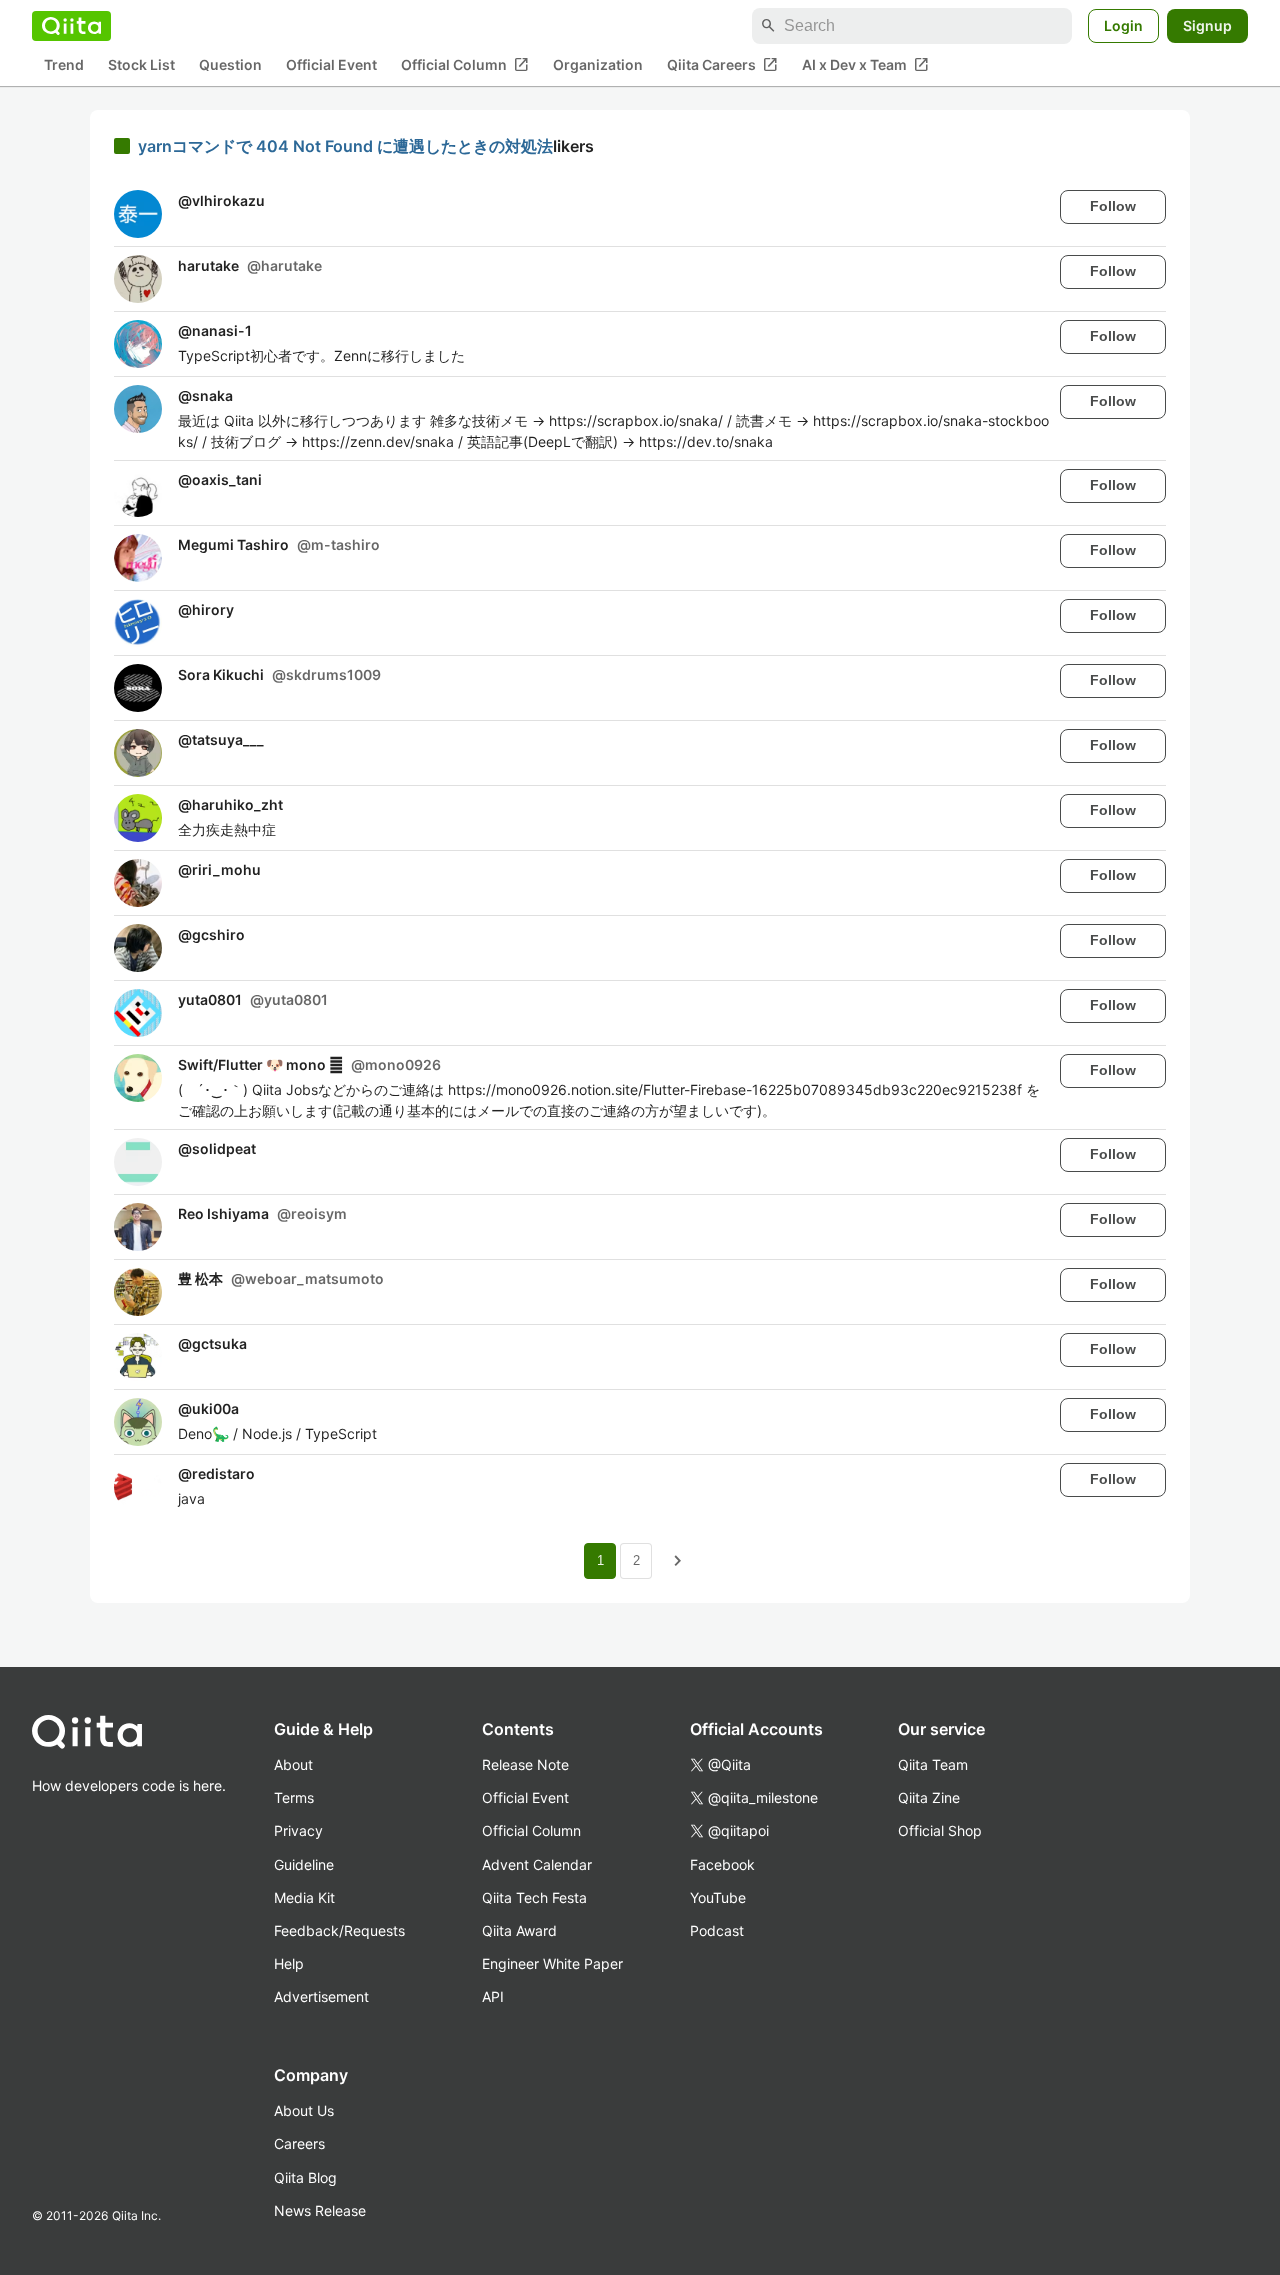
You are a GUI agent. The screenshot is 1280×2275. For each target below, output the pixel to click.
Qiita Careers (722, 65)
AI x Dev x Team (865, 65)
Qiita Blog (305, 2177)
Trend (64, 65)
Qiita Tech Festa (534, 1897)
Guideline (304, 1864)
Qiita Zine (929, 1797)
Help (289, 1963)
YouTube (718, 1897)
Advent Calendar (537, 1864)
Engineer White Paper (552, 1963)
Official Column (465, 65)
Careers (299, 2143)
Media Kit (304, 1897)
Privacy (298, 1830)
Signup (1207, 25)
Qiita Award (519, 1930)
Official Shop (940, 1830)
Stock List (141, 65)
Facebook (722, 1864)
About (293, 1764)
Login (1123, 25)
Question (230, 65)
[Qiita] (71, 26)
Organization (598, 65)
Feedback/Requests (339, 1930)
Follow (1113, 206)
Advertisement (321, 1996)
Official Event (331, 65)
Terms (294, 1797)
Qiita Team (933, 1764)
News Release (320, 2210)
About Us (304, 2110)
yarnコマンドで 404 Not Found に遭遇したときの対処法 (345, 146)
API (493, 1996)
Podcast (717, 1930)
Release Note (525, 1764)
